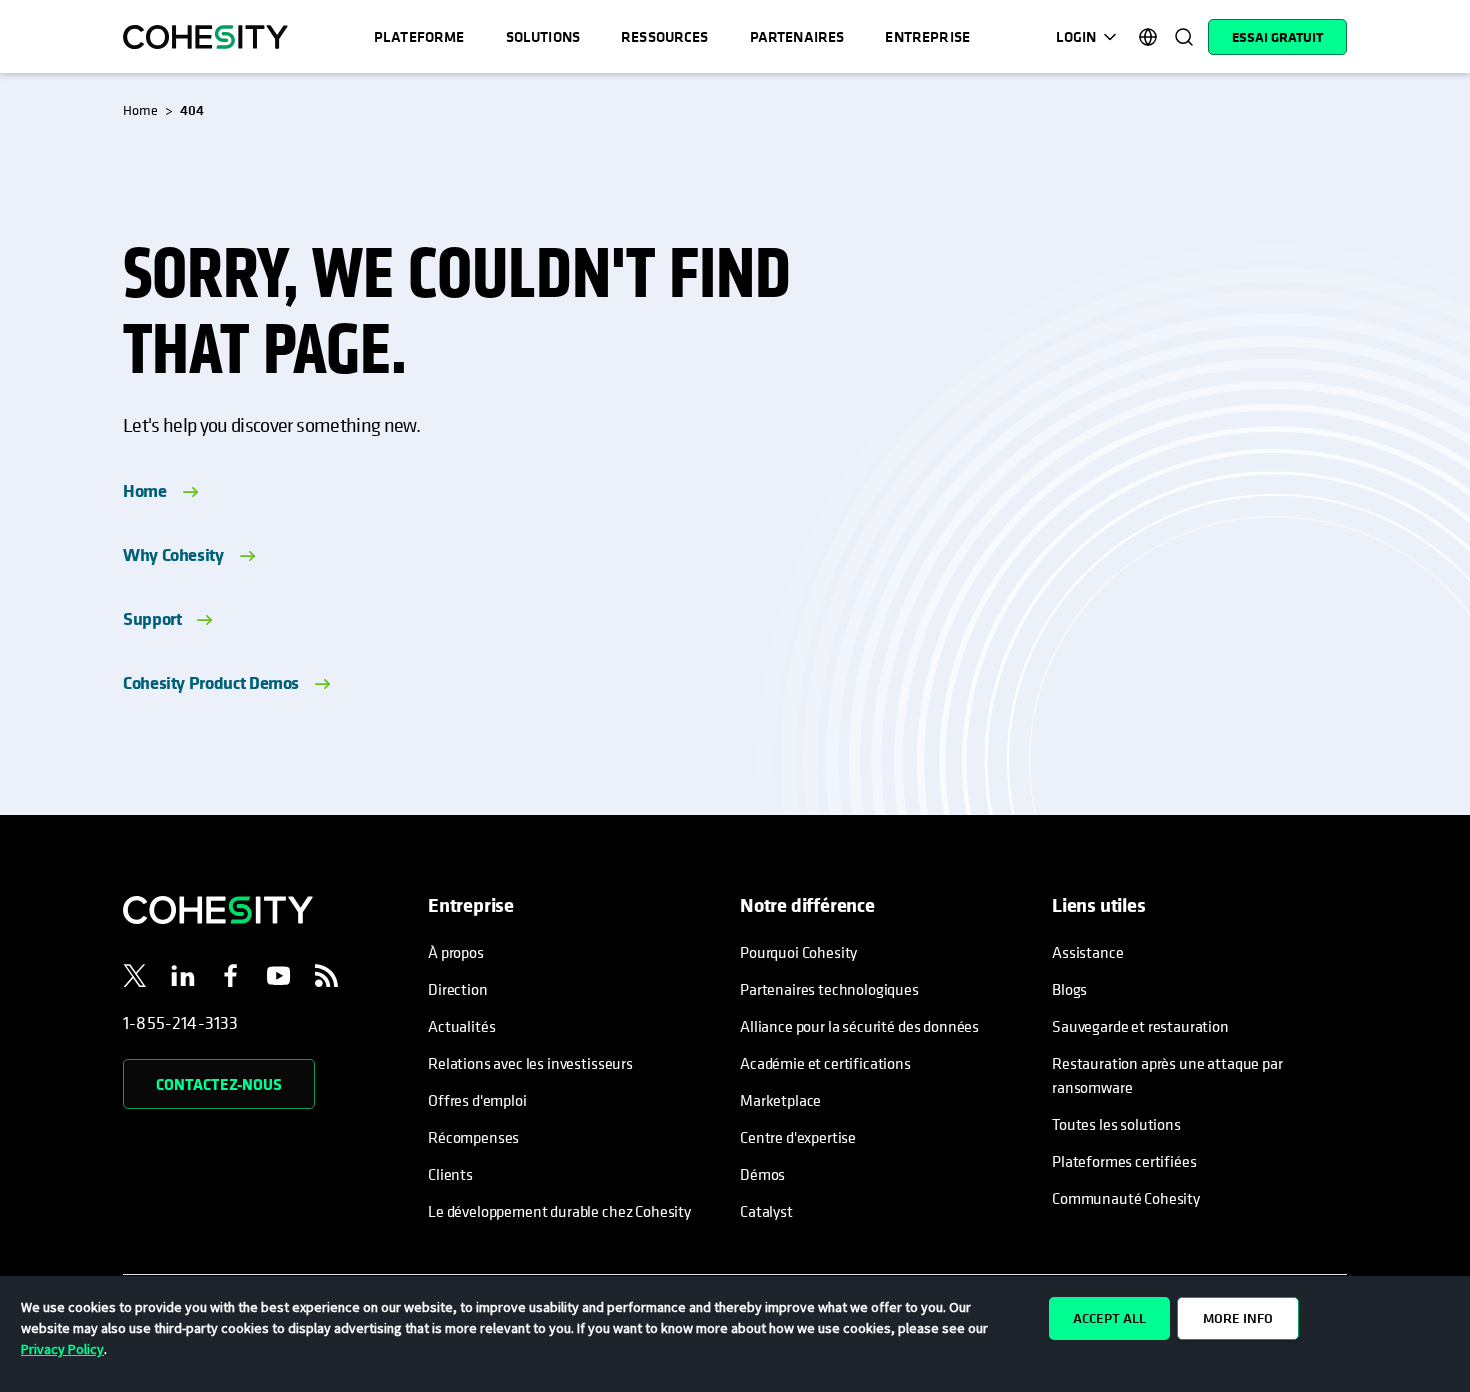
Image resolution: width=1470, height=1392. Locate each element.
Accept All (1109, 1318)
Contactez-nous (219, 1084)
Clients (450, 1174)
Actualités (461, 1026)
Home (145, 490)
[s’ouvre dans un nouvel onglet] (135, 979)
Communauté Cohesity (1126, 1198)
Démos (762, 1174)
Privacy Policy (62, 1349)
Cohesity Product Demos (211, 682)
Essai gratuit (1277, 37)
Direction (458, 989)
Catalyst (766, 1211)
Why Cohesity (173, 554)
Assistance (1087, 952)
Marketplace (780, 1100)
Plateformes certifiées (1124, 1161)
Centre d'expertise (798, 1137)
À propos (456, 952)
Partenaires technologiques (829, 989)
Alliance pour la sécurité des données (859, 1026)
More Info (1238, 1318)
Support (152, 618)
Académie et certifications (825, 1063)
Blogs (1069, 989)
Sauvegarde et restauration (1140, 1026)
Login (1076, 36)
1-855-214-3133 (181, 1022)
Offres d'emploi (477, 1100)
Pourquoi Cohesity (798, 952)
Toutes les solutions (1116, 1124)
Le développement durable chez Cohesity (559, 1211)
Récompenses (473, 1137)
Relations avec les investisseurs (530, 1063)
